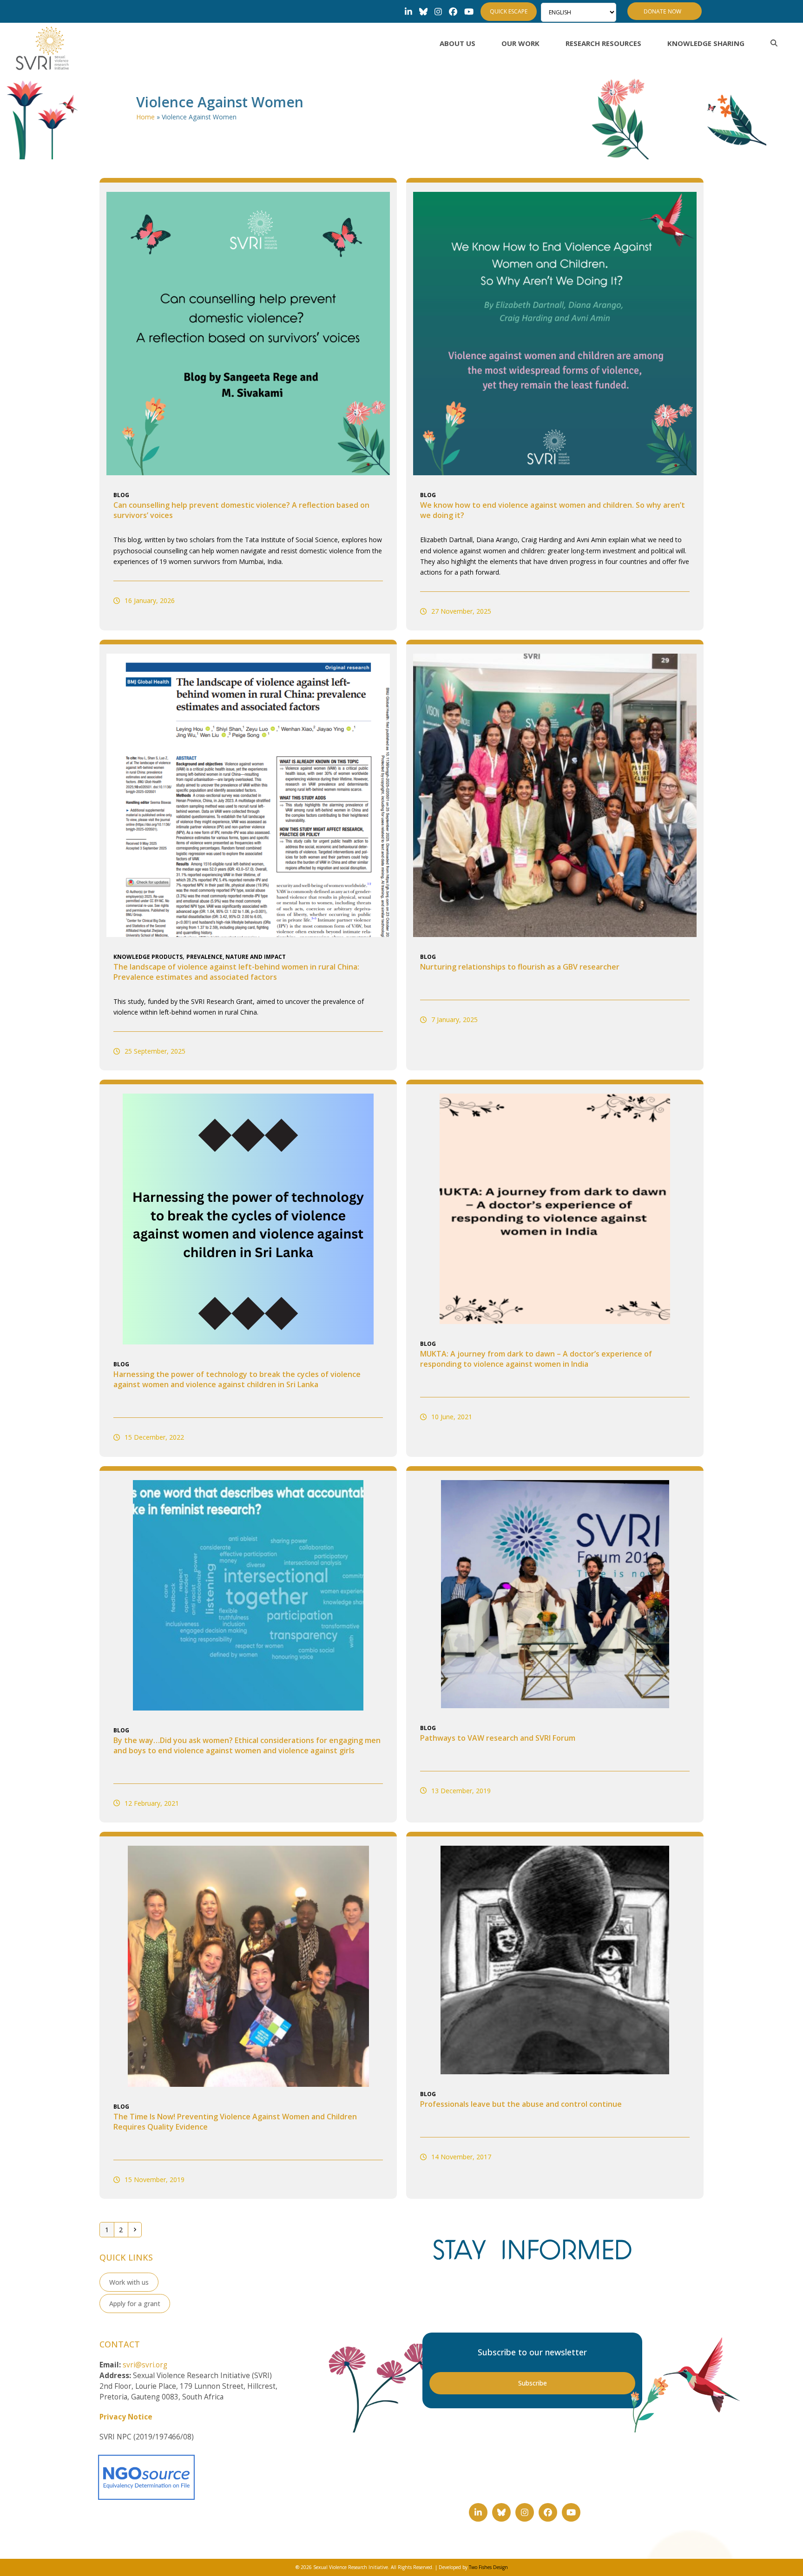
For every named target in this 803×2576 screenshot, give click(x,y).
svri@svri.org (145, 2365)
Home (145, 117)
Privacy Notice (126, 2417)
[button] (774, 43)
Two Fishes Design (488, 2567)
